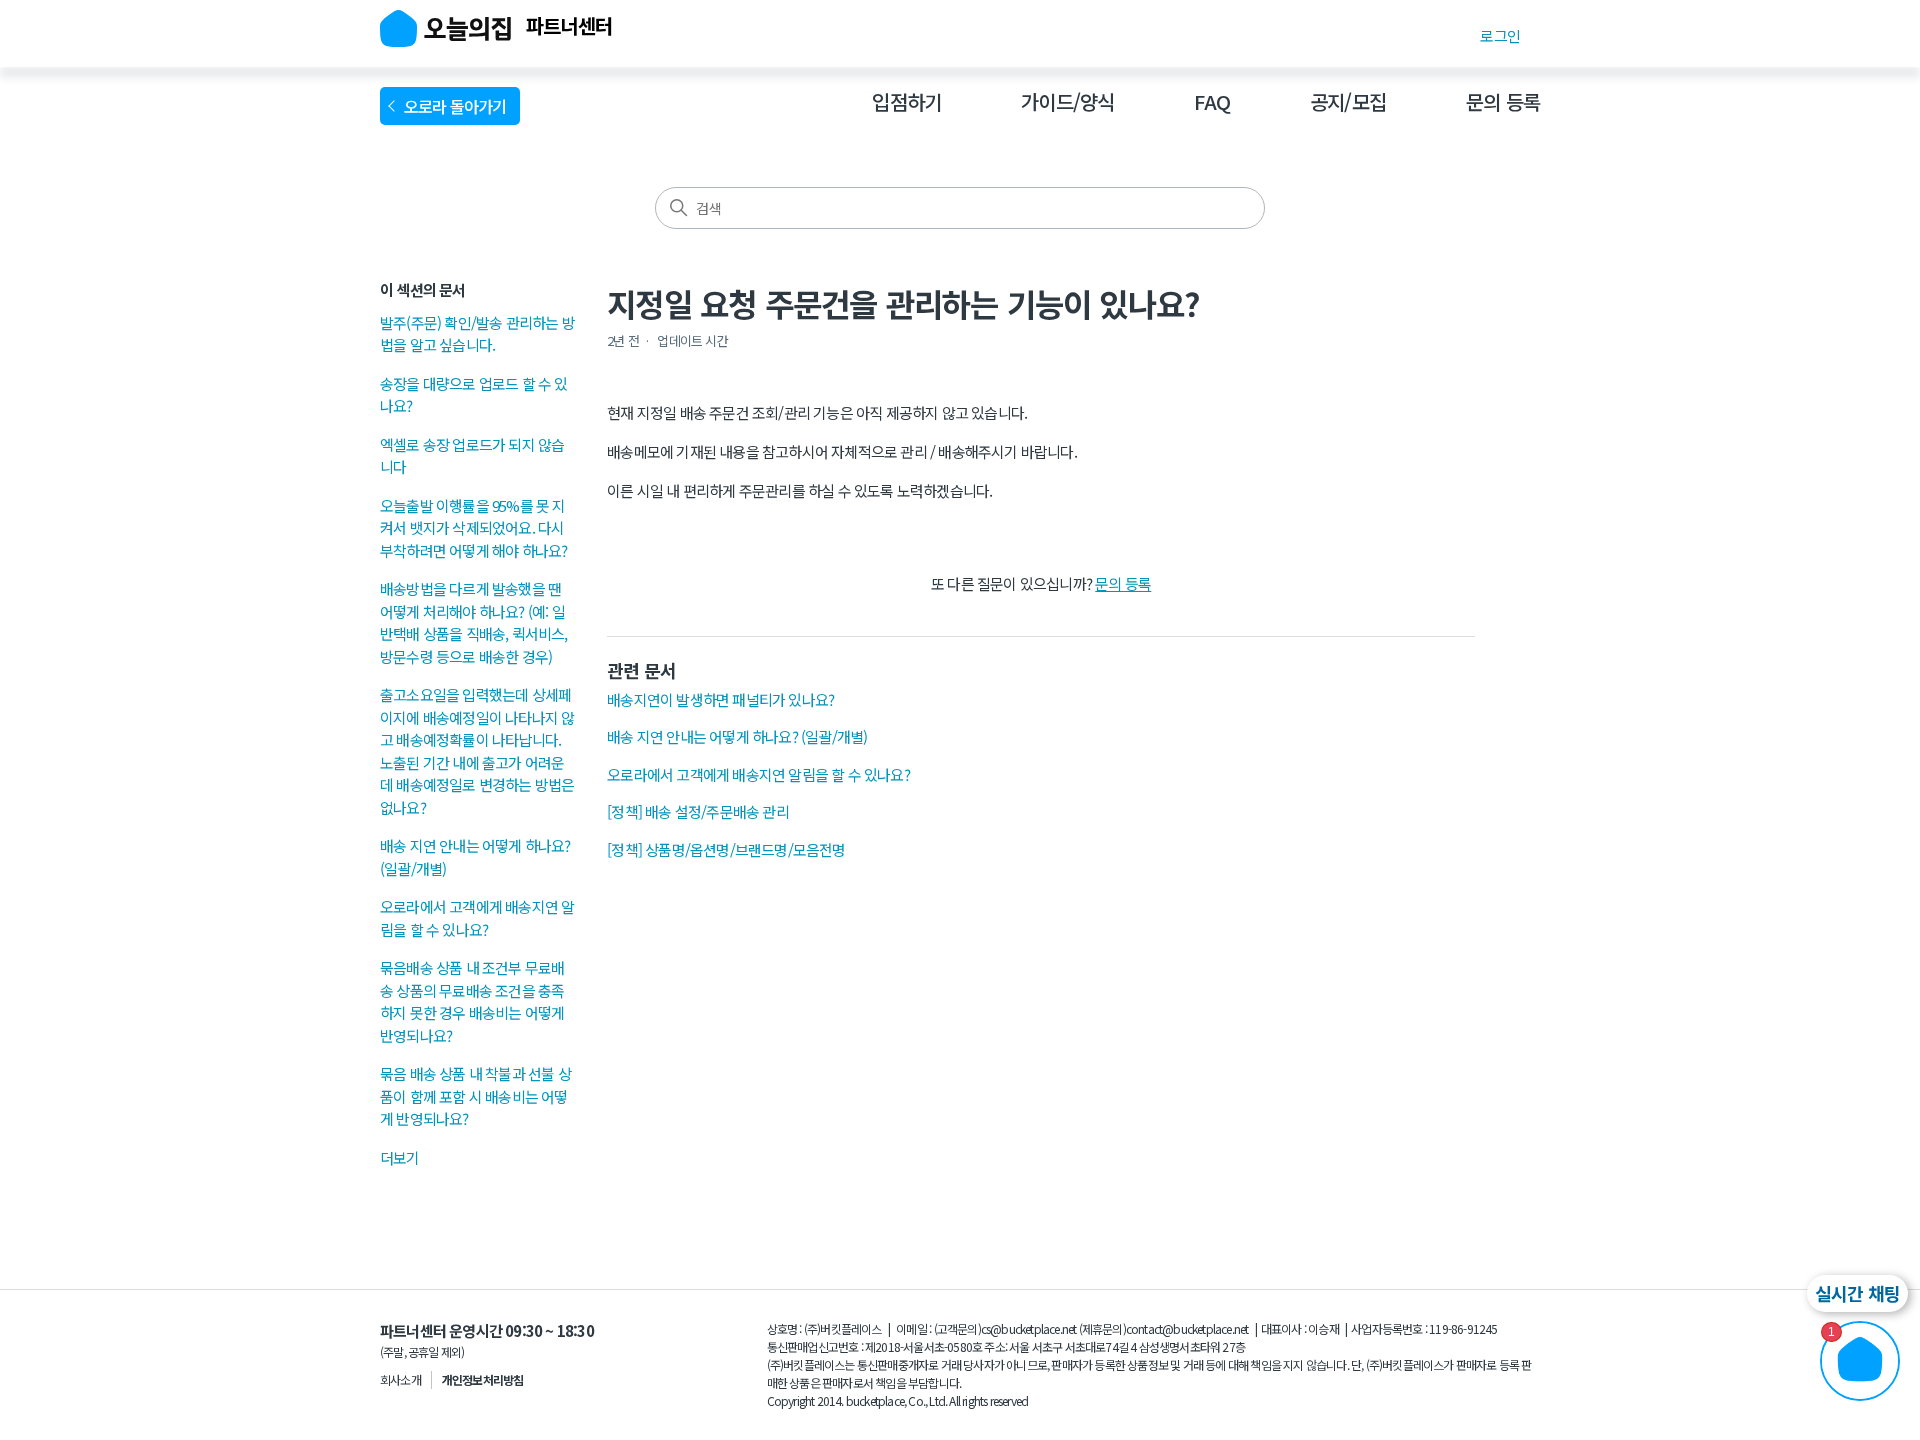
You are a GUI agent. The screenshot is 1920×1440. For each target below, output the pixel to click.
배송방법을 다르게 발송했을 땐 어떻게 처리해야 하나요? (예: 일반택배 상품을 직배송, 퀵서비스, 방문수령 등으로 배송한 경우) (474, 622)
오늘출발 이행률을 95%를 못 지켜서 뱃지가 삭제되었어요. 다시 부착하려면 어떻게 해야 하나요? (473, 528)
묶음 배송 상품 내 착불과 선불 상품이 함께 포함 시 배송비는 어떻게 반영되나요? (475, 1096)
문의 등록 (1503, 101)
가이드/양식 (1067, 101)
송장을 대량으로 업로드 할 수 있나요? (474, 395)
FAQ (1212, 101)
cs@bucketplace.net (1029, 1328)
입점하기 (906, 101)
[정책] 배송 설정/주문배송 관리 (698, 811)
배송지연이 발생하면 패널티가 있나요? (720, 699)
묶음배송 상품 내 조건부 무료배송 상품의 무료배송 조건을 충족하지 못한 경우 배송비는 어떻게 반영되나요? (472, 1001)
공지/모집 (1348, 101)
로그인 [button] (1500, 35)
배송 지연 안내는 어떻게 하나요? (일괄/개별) (475, 857)
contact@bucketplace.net (1187, 1328)
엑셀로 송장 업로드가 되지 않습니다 (472, 456)
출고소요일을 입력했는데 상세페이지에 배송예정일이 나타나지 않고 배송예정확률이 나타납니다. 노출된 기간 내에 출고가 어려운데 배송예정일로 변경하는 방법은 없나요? (477, 751)
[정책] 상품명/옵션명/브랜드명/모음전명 (726, 849)
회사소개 (400, 1379)
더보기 (400, 1157)
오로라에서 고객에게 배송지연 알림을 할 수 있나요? (477, 918)
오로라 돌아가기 (458, 106)
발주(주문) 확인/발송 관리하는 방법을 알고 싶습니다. (477, 334)
